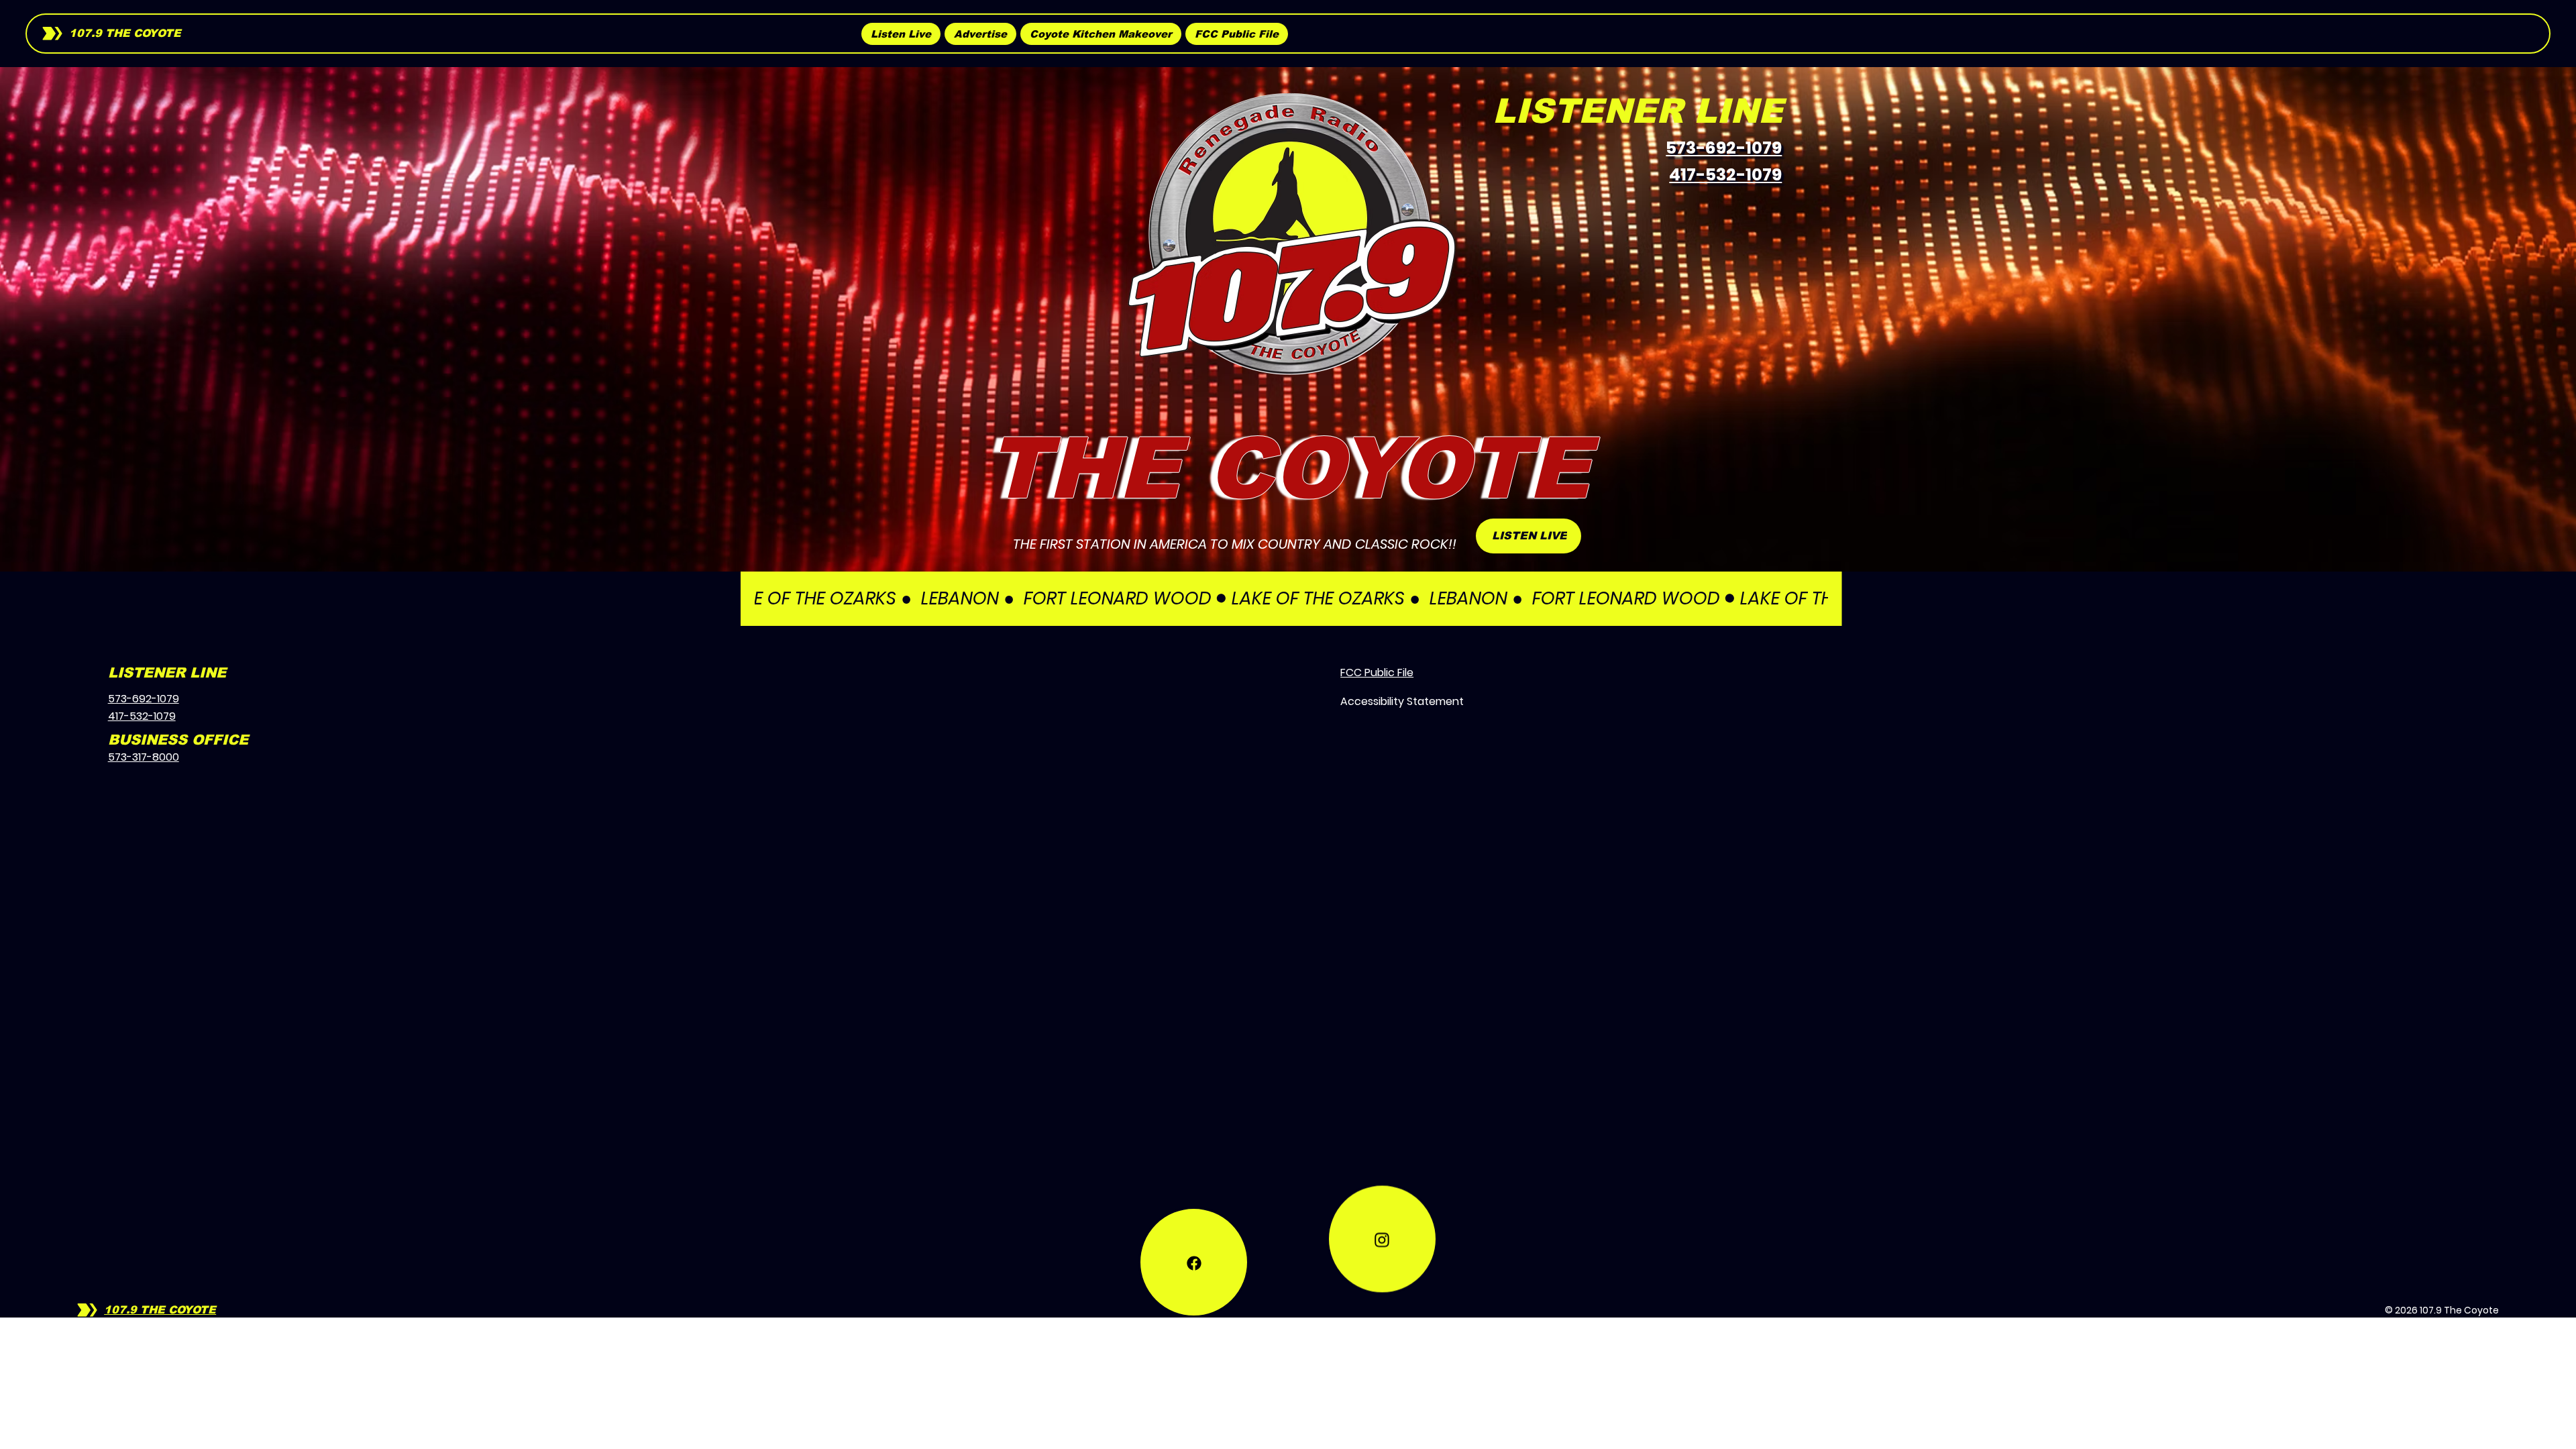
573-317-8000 (144, 757)
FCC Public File (1377, 673)
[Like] (1194, 1262)
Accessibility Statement (1402, 701)
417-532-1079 (1725, 175)
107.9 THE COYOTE (125, 33)
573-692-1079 (1724, 148)
